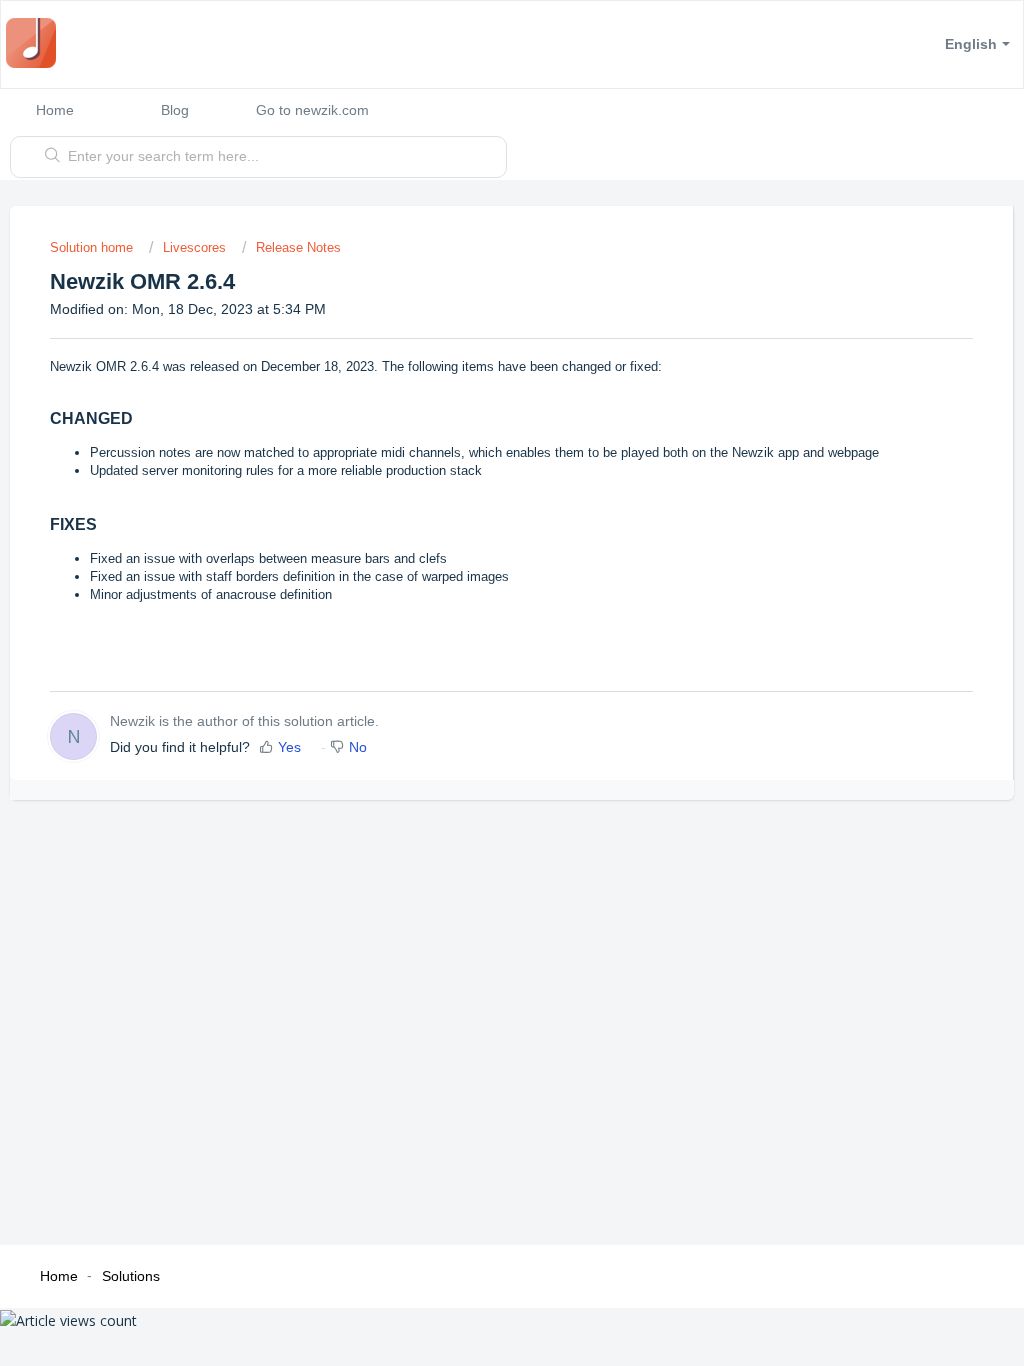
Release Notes (298, 247)
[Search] (53, 157)
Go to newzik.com (312, 110)
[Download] (475, 425)
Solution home (93, 247)
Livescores (194, 247)
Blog (175, 110)
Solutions (131, 1276)
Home (55, 110)
